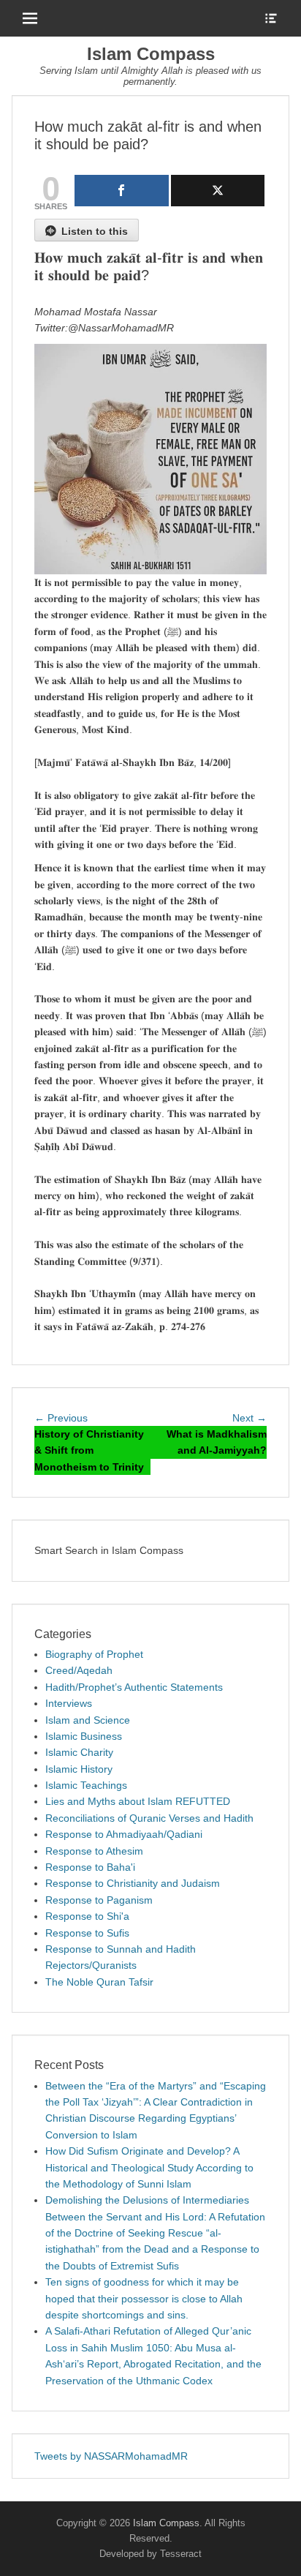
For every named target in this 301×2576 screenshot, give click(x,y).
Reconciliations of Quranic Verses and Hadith (149, 1818)
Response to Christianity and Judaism (133, 1883)
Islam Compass (151, 54)
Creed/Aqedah (79, 1670)
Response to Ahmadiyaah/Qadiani (124, 1834)
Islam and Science (88, 1720)
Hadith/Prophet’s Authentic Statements (134, 1687)
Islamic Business (84, 1736)
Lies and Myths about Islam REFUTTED (138, 1801)
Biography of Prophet (94, 1654)
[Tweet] (218, 191)
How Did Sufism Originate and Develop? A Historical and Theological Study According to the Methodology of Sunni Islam (149, 2167)
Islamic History (79, 1769)
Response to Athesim (94, 1851)
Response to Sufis (87, 1933)
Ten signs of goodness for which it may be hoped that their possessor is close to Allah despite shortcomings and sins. (144, 2298)
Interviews (69, 1703)
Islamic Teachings (86, 1785)
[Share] (122, 191)
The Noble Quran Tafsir (99, 1982)
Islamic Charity (79, 1752)
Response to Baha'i (90, 1867)
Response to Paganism (99, 1900)
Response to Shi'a (87, 1916)
